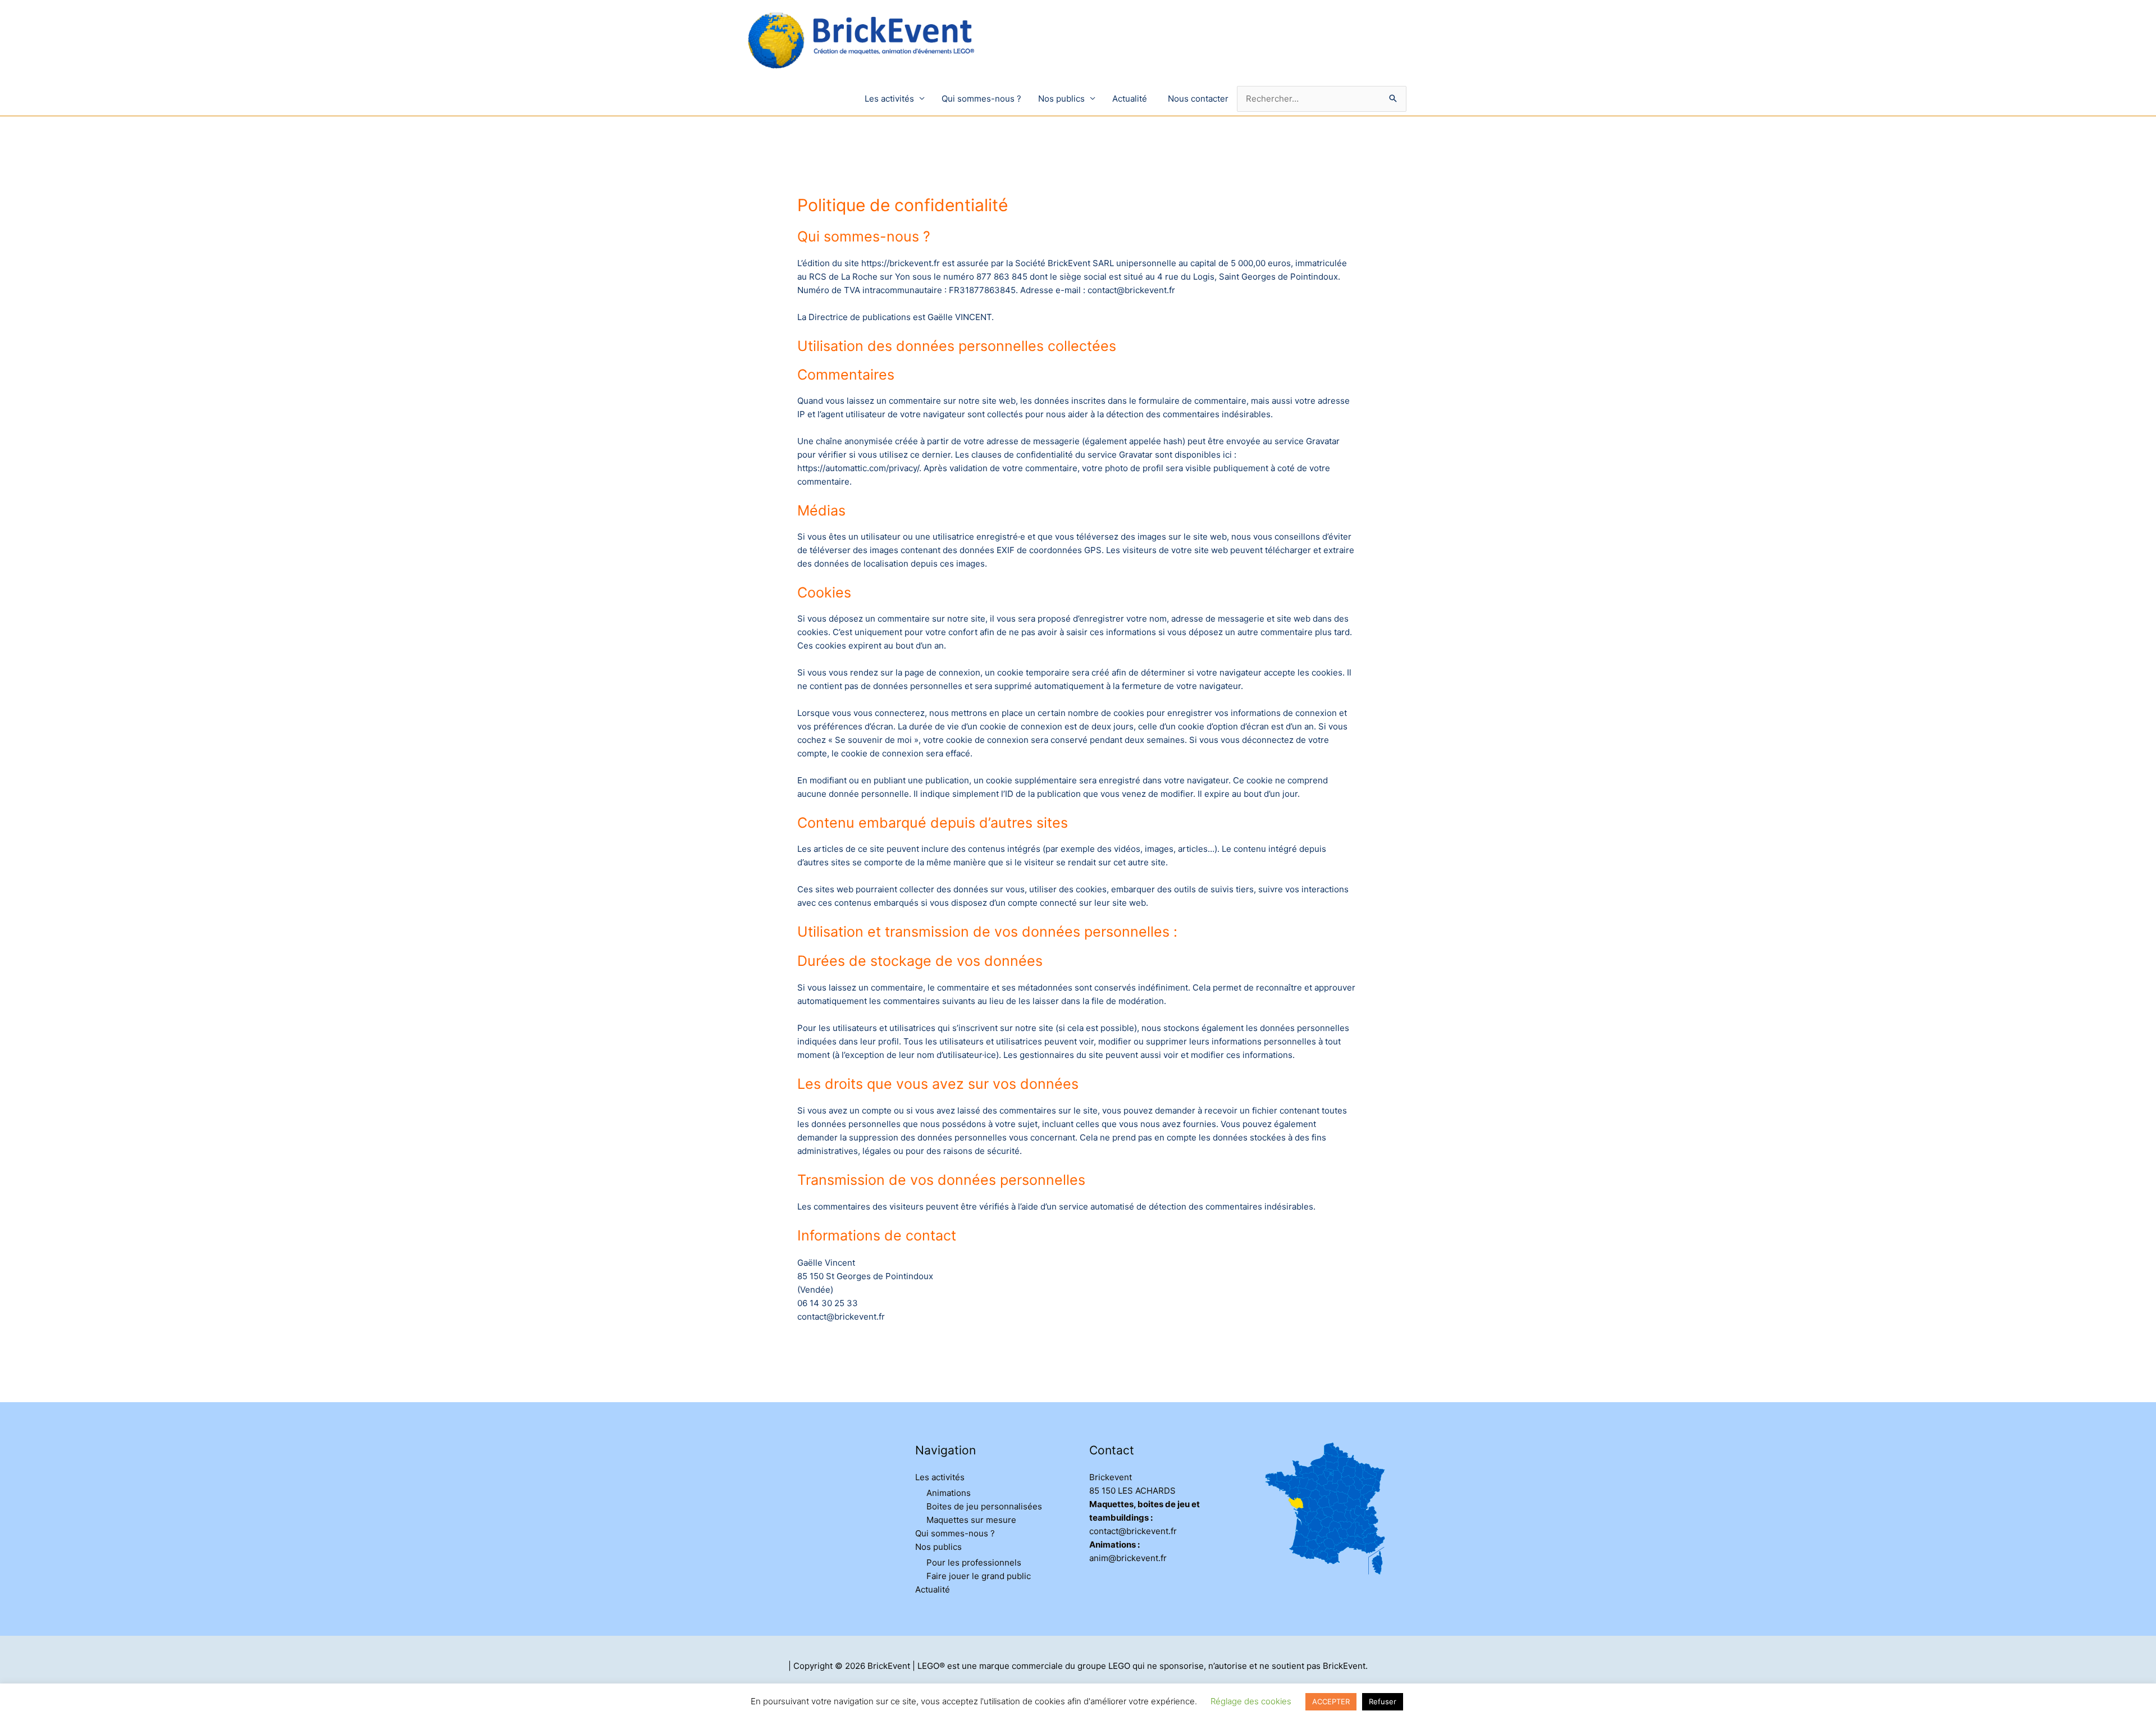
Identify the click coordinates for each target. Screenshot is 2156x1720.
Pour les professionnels (974, 1562)
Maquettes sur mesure (971, 1520)
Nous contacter (1198, 99)
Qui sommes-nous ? (981, 99)
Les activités (889, 99)
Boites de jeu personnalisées (984, 1506)
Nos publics (1061, 99)
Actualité (1130, 99)
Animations (949, 1493)
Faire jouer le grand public (979, 1576)
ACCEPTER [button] (1331, 1701)
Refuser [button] (1383, 1701)
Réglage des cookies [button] (1251, 1701)
